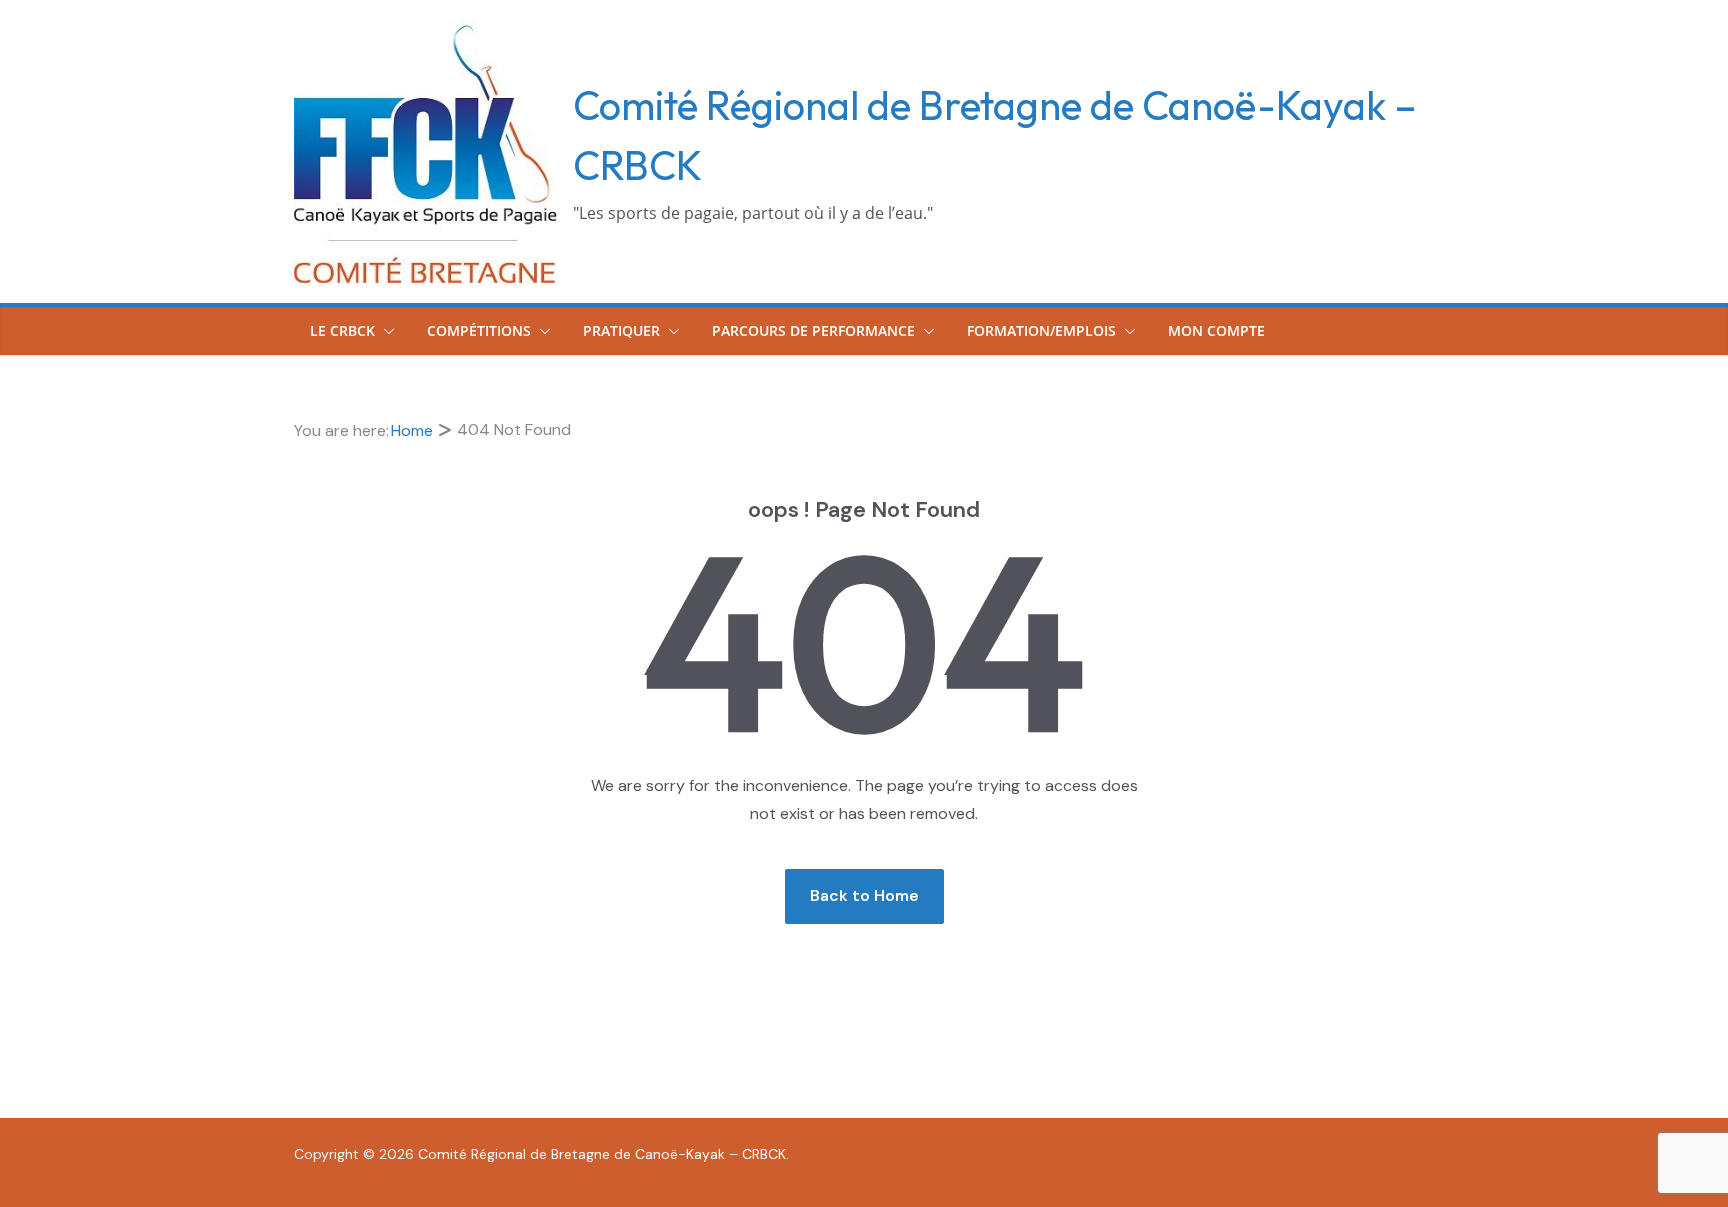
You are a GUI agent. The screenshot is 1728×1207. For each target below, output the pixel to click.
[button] (385, 331)
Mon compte (1216, 330)
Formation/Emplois (1041, 330)
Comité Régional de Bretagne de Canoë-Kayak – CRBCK (602, 1154)
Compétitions (479, 330)
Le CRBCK (342, 330)
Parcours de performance (813, 330)
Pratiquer (621, 330)
